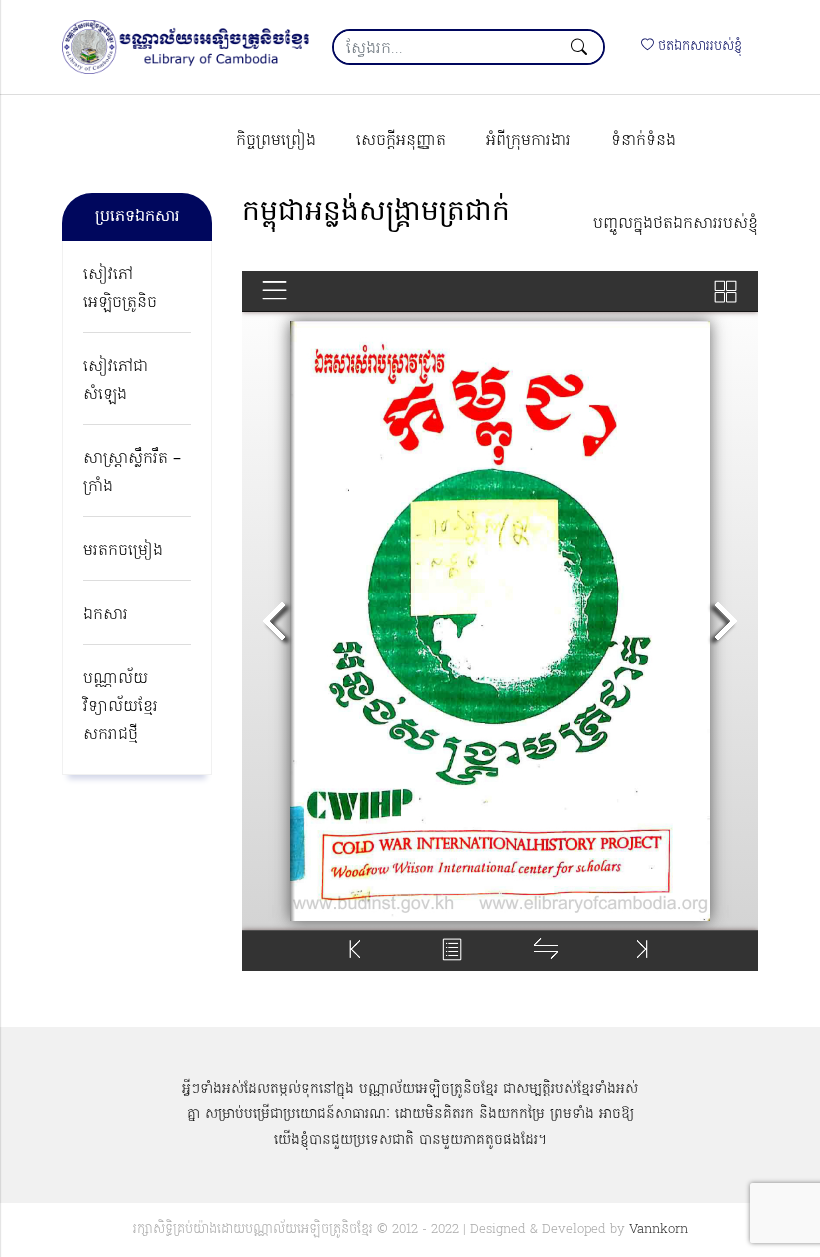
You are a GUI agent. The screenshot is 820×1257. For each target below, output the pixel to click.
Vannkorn (658, 1229)
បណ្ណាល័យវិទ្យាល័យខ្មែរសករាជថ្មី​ (120, 707)
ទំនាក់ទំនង (643, 141)
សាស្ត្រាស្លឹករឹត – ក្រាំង (132, 473)
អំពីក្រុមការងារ (528, 141)
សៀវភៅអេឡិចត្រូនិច (120, 289)
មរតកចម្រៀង (123, 551)
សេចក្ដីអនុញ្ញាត (401, 141)
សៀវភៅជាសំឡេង (115, 381)
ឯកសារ (105, 615)
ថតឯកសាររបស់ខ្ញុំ (698, 46)
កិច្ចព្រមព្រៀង (276, 141)
